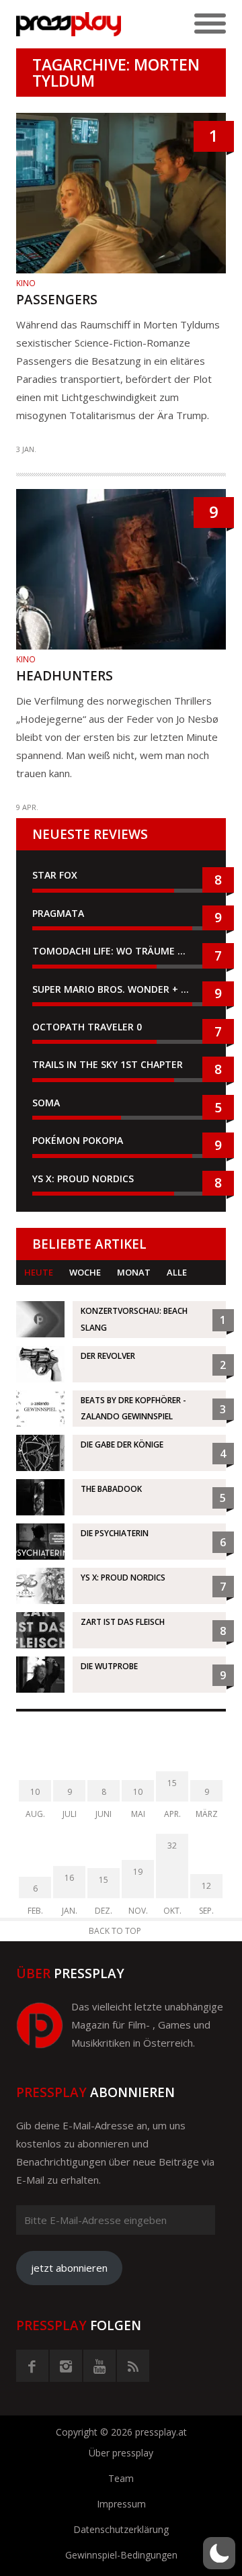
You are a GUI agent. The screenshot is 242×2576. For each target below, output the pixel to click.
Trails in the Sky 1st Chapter (109, 1064)
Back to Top (115, 1931)
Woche (85, 1272)
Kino (26, 283)
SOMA (46, 1103)
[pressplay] (69, 24)
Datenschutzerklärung (121, 2529)
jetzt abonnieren (69, 2268)
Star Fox (55, 875)
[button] (219, 2553)
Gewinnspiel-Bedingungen (121, 2555)
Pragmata (58, 913)
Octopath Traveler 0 (87, 1027)
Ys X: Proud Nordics (83, 1179)
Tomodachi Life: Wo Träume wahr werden (121, 951)
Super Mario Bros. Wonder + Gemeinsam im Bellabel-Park (121, 989)
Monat (134, 1272)
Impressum (121, 2504)
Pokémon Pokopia (78, 1140)
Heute (39, 1272)
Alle (177, 1272)
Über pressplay (121, 2453)
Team (121, 2478)
